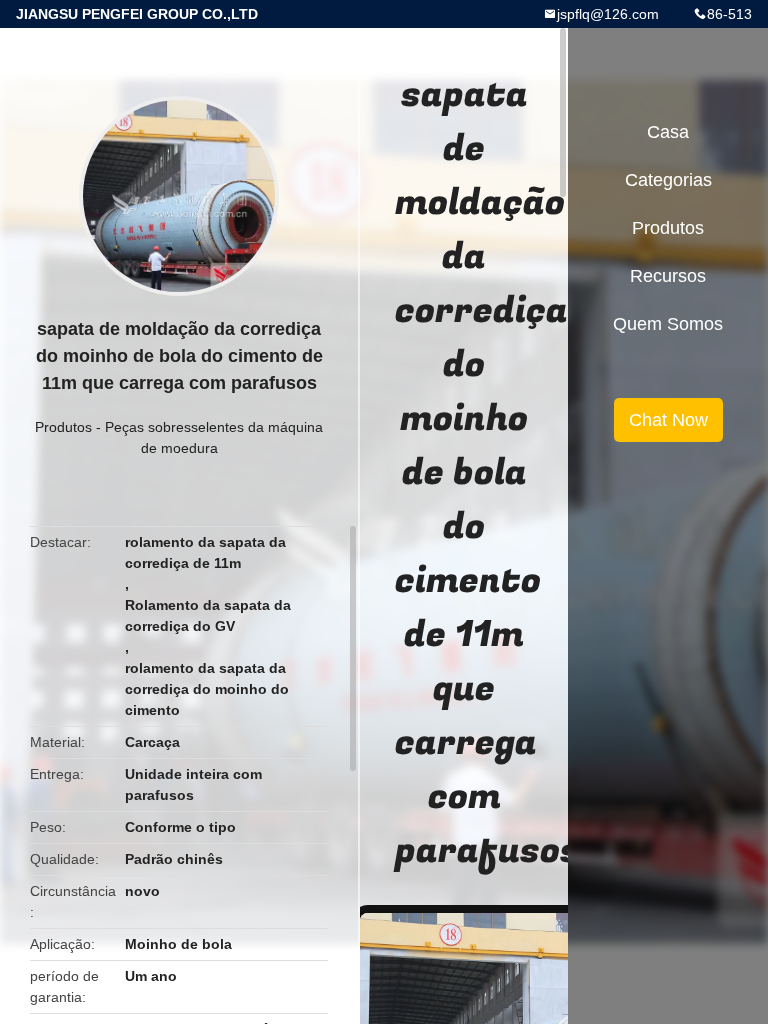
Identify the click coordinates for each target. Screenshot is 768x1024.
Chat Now (668, 420)
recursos (668, 276)
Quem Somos (668, 324)
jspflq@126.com (608, 14)
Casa (668, 132)
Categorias (668, 180)
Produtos (63, 427)
